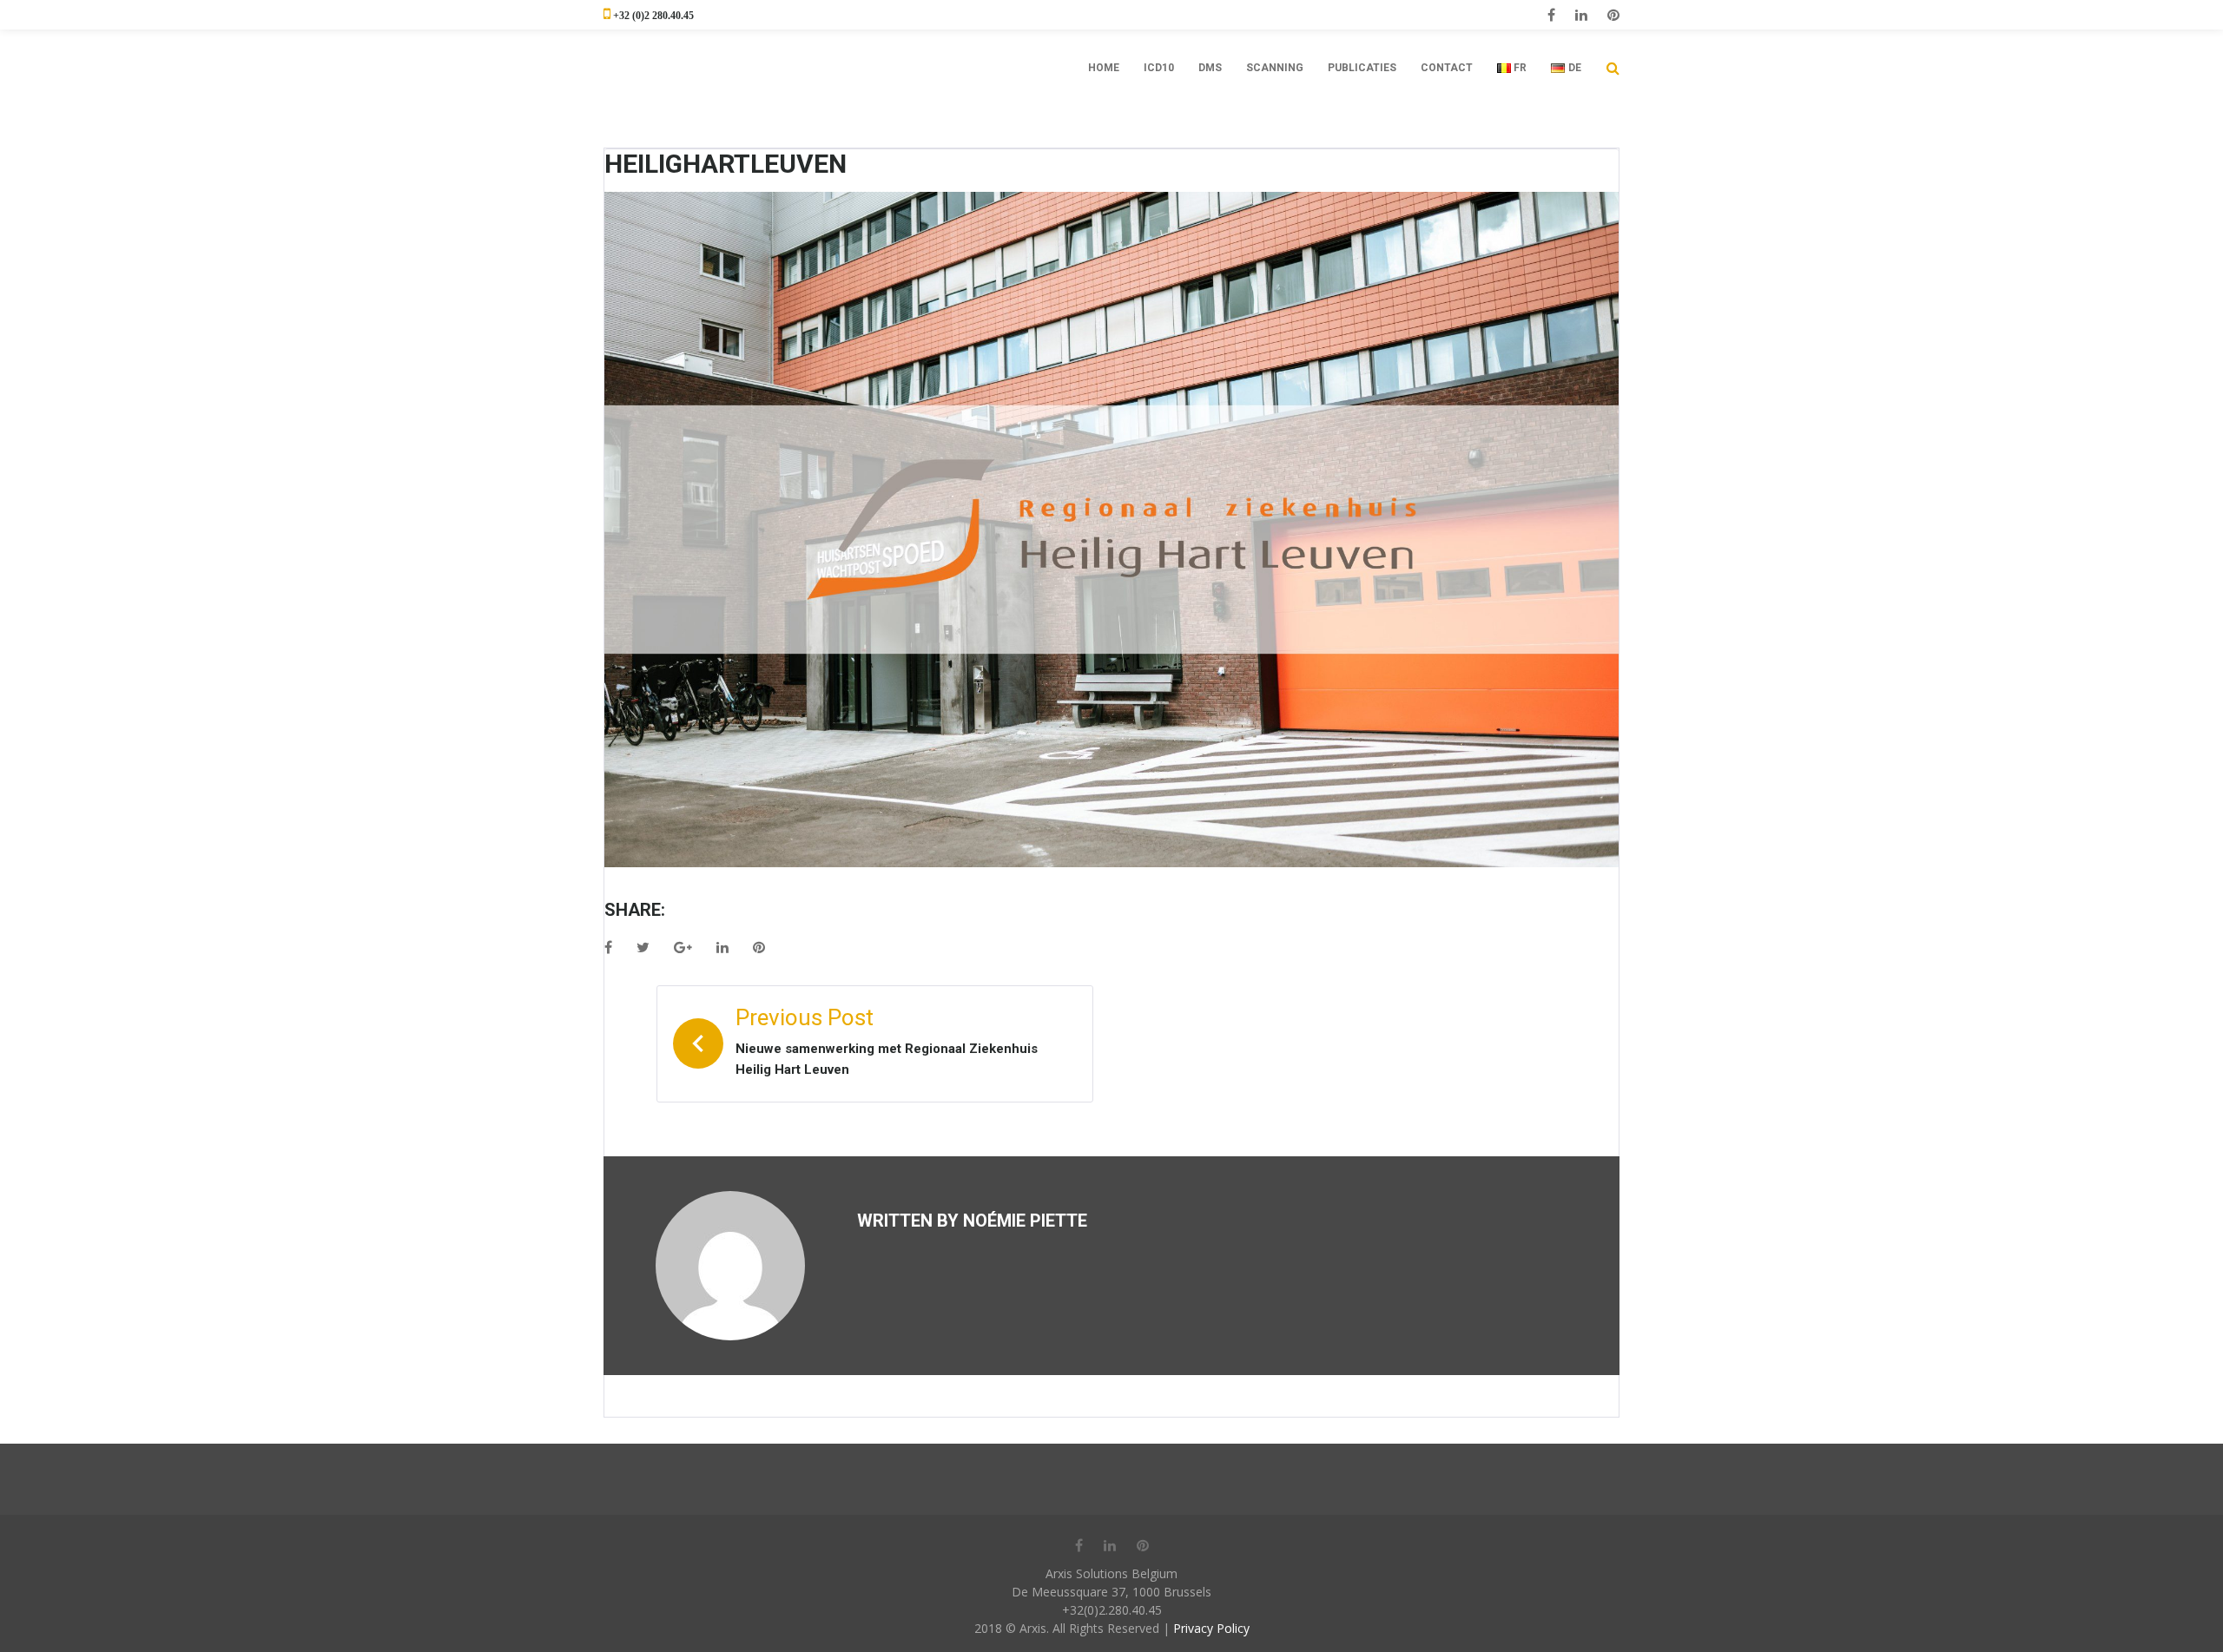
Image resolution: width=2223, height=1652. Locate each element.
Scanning (1275, 68)
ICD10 (1159, 68)
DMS (1210, 68)
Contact (1447, 68)
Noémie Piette (1025, 1221)
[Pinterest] (1613, 15)
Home (1104, 68)
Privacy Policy (1211, 1628)
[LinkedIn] (1581, 15)
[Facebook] (1551, 15)
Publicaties (1362, 68)
